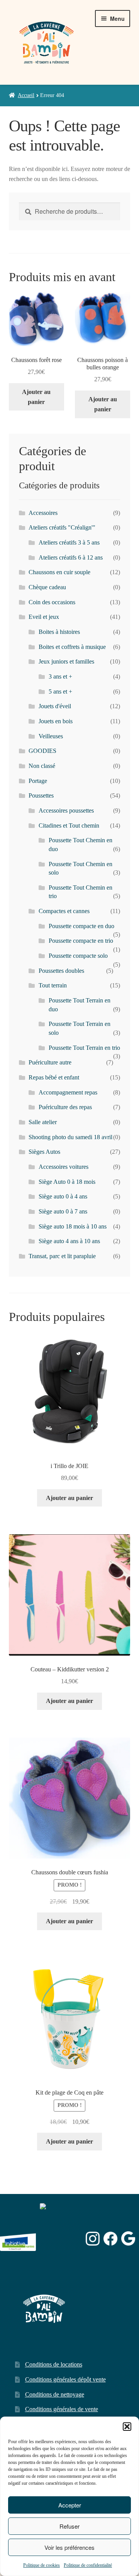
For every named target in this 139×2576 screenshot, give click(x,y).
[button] (127, 2427)
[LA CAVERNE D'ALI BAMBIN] (59, 2258)
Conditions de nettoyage (55, 2394)
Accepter (70, 2505)
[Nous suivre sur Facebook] (111, 2239)
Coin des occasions (52, 602)
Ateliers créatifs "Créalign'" (62, 527)
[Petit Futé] (61, 2238)
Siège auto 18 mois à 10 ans (73, 1226)
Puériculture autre (50, 1062)
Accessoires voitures (64, 1167)
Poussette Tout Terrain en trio (84, 1048)
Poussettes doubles (61, 971)
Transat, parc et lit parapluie (62, 1256)
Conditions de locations (54, 2364)
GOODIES (42, 751)
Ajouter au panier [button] (36, 397)
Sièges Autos (44, 1152)
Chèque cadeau (47, 587)
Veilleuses (51, 736)
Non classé (42, 766)
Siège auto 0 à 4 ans (63, 1196)
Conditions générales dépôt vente (65, 2379)
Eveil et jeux (44, 617)
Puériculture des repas (65, 1107)
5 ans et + (60, 691)
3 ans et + (60, 676)
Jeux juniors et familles (66, 661)
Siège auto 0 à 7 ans (63, 1211)
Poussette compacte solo (78, 956)
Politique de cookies (42, 2565)
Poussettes (41, 795)
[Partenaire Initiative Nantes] (18, 2238)
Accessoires (43, 513)
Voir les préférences (69, 2547)
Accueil (26, 95)
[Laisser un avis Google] (128, 2238)
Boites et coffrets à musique (72, 647)
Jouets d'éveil (55, 706)
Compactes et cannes (64, 911)
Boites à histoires (59, 632)
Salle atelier (43, 1122)
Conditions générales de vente (62, 2409)
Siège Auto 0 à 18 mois (67, 1182)
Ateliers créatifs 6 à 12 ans (71, 557)
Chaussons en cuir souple (59, 572)
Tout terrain (53, 985)
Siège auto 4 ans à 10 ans (69, 1241)
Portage (38, 781)
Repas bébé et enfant (54, 1077)
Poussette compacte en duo (81, 926)
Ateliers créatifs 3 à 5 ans (69, 542)
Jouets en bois (56, 721)
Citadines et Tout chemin (69, 825)
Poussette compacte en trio (81, 941)
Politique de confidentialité (88, 2565)
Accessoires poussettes (66, 810)
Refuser (69, 2526)
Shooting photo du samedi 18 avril (70, 1137)
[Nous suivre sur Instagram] (93, 2239)
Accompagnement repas (68, 1092)
